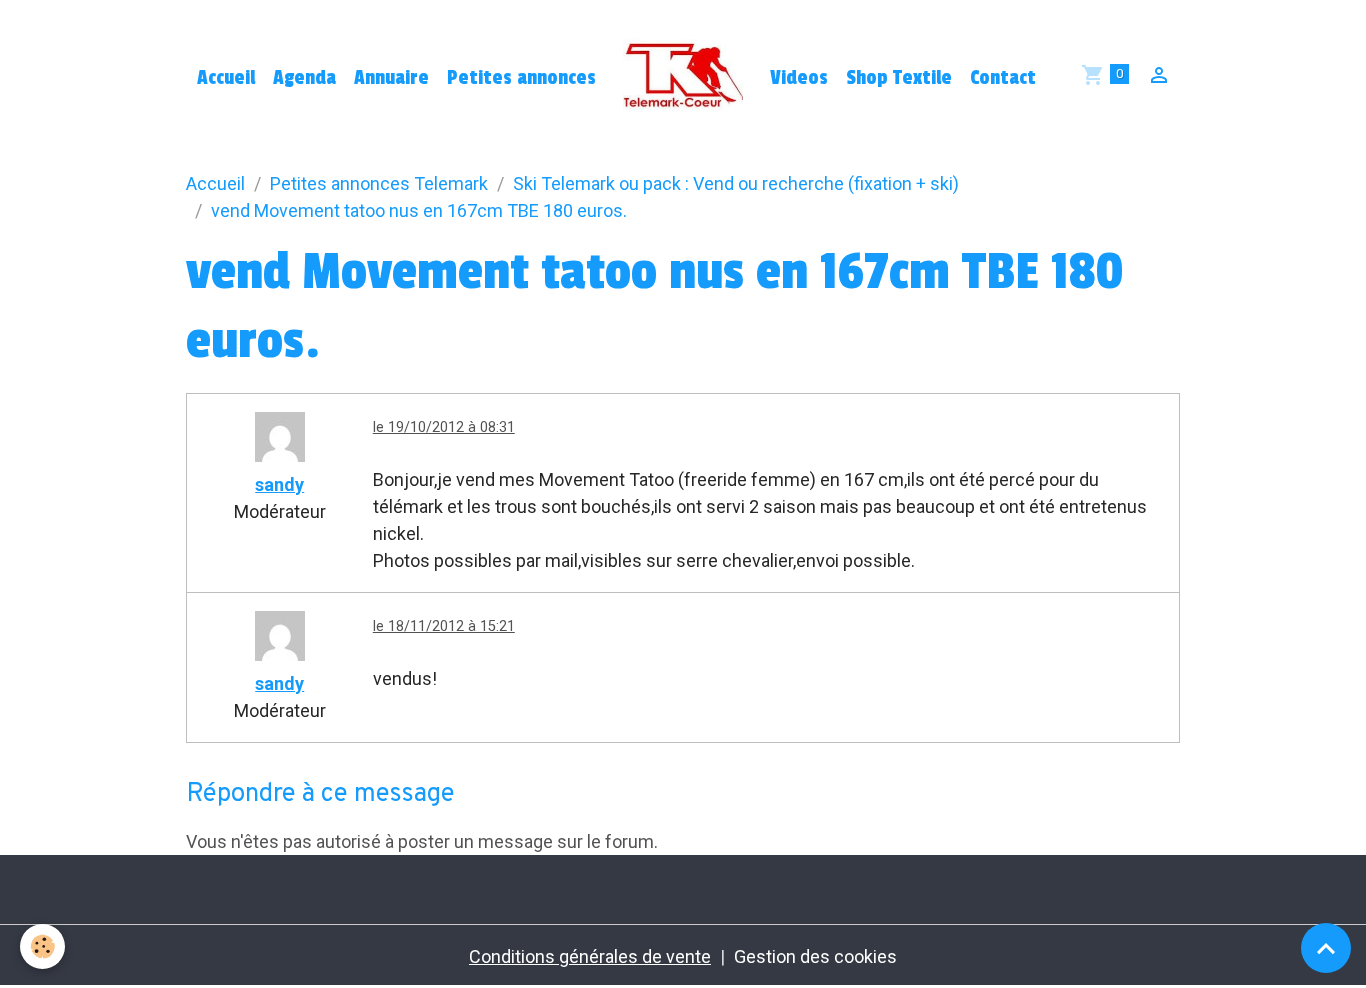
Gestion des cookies (815, 956)
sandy (279, 484)
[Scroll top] (1326, 948)
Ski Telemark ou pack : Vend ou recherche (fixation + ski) (736, 183)
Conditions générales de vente (590, 956)
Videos (799, 78)
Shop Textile (899, 78)
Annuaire (391, 78)
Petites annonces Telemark (379, 183)
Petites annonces (521, 78)
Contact (1003, 78)
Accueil (226, 78)
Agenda (304, 78)
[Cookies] (42, 946)
